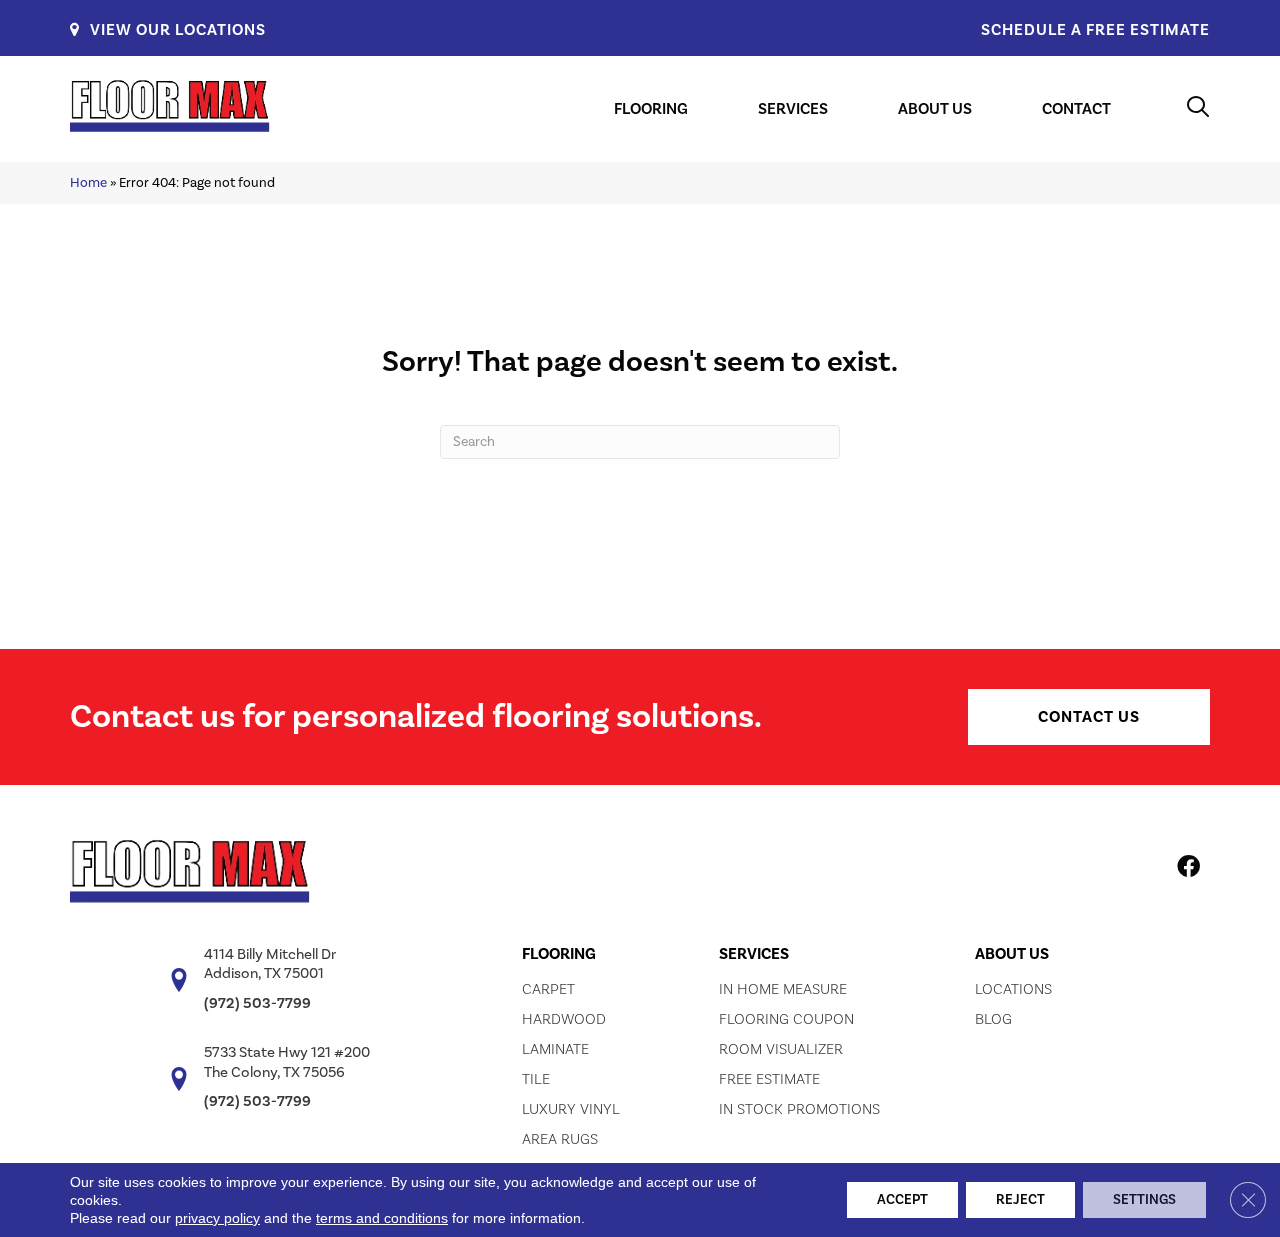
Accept (902, 1200)
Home (88, 182)
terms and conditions (382, 1218)
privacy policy (217, 1218)
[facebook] (1188, 870)
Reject (1020, 1200)
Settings (1144, 1200)
